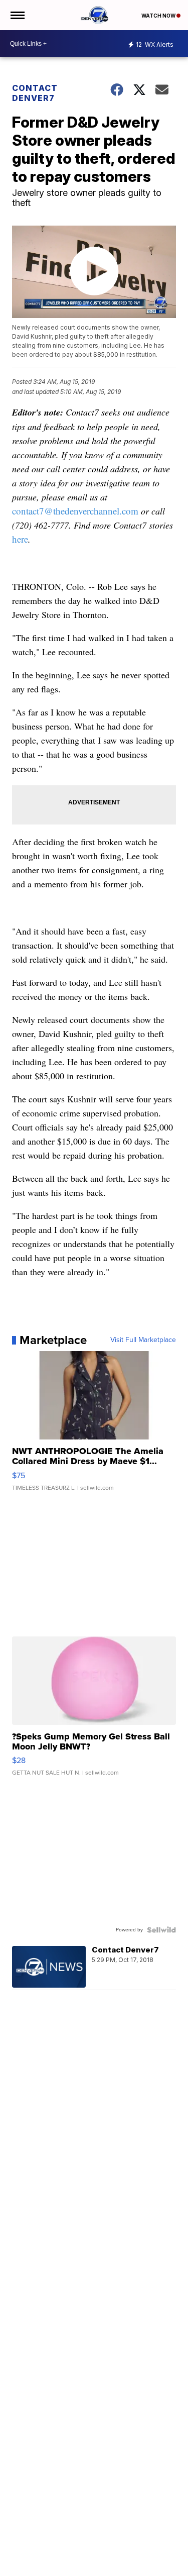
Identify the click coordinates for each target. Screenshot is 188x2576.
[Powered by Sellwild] (161, 1930)
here (20, 539)
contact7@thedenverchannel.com (75, 511)
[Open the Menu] (17, 15)
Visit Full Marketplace (143, 1340)
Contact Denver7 (35, 93)
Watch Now (159, 16)
